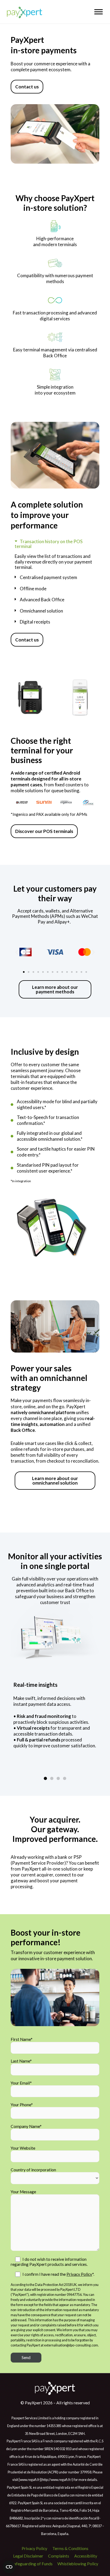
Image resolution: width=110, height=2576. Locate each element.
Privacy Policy (79, 2274)
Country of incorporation (33, 2170)
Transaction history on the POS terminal (49, 544)
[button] (55, 544)
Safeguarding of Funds (32, 2564)
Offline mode (33, 589)
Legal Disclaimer (28, 2556)
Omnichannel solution (41, 611)
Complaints (59, 2556)
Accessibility (86, 2556)
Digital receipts (35, 622)
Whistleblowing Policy (78, 2564)
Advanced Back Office (42, 600)
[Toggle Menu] (99, 12)
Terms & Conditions (70, 2548)
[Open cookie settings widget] (9, 2567)
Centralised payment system (48, 577)
